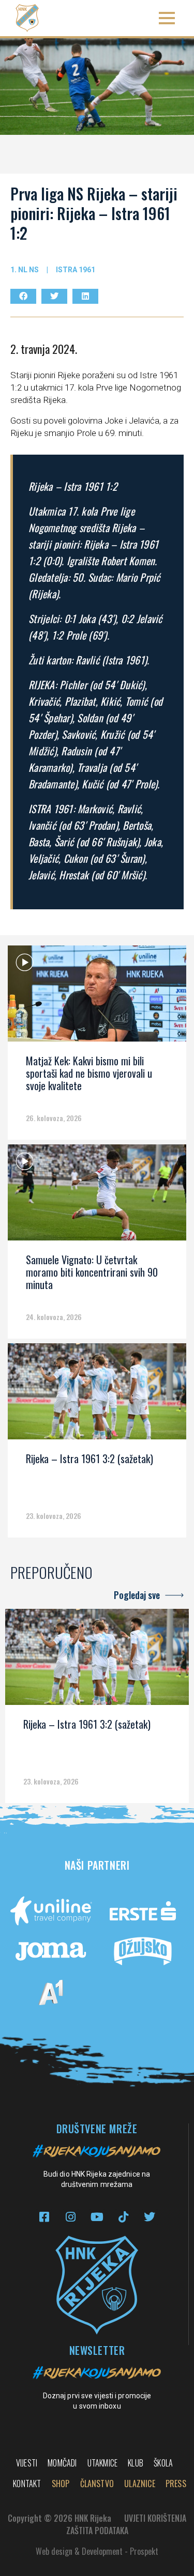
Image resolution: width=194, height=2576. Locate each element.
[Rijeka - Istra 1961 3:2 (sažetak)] (97, 1395)
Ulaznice (140, 2484)
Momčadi (62, 2463)
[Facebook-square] (44, 2217)
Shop (61, 2484)
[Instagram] (71, 2217)
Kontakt (27, 2484)
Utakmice (103, 2463)
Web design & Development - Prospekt (97, 2551)
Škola (163, 2463)
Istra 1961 (76, 270)
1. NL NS (25, 270)
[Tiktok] (123, 2217)
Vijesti (27, 2463)
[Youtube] (97, 2217)
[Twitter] (150, 2217)
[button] (167, 18)
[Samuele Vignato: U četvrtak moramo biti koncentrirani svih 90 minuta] (97, 1196)
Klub (136, 2463)
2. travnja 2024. (44, 349)
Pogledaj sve (137, 1595)
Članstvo (97, 2484)
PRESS (176, 2484)
